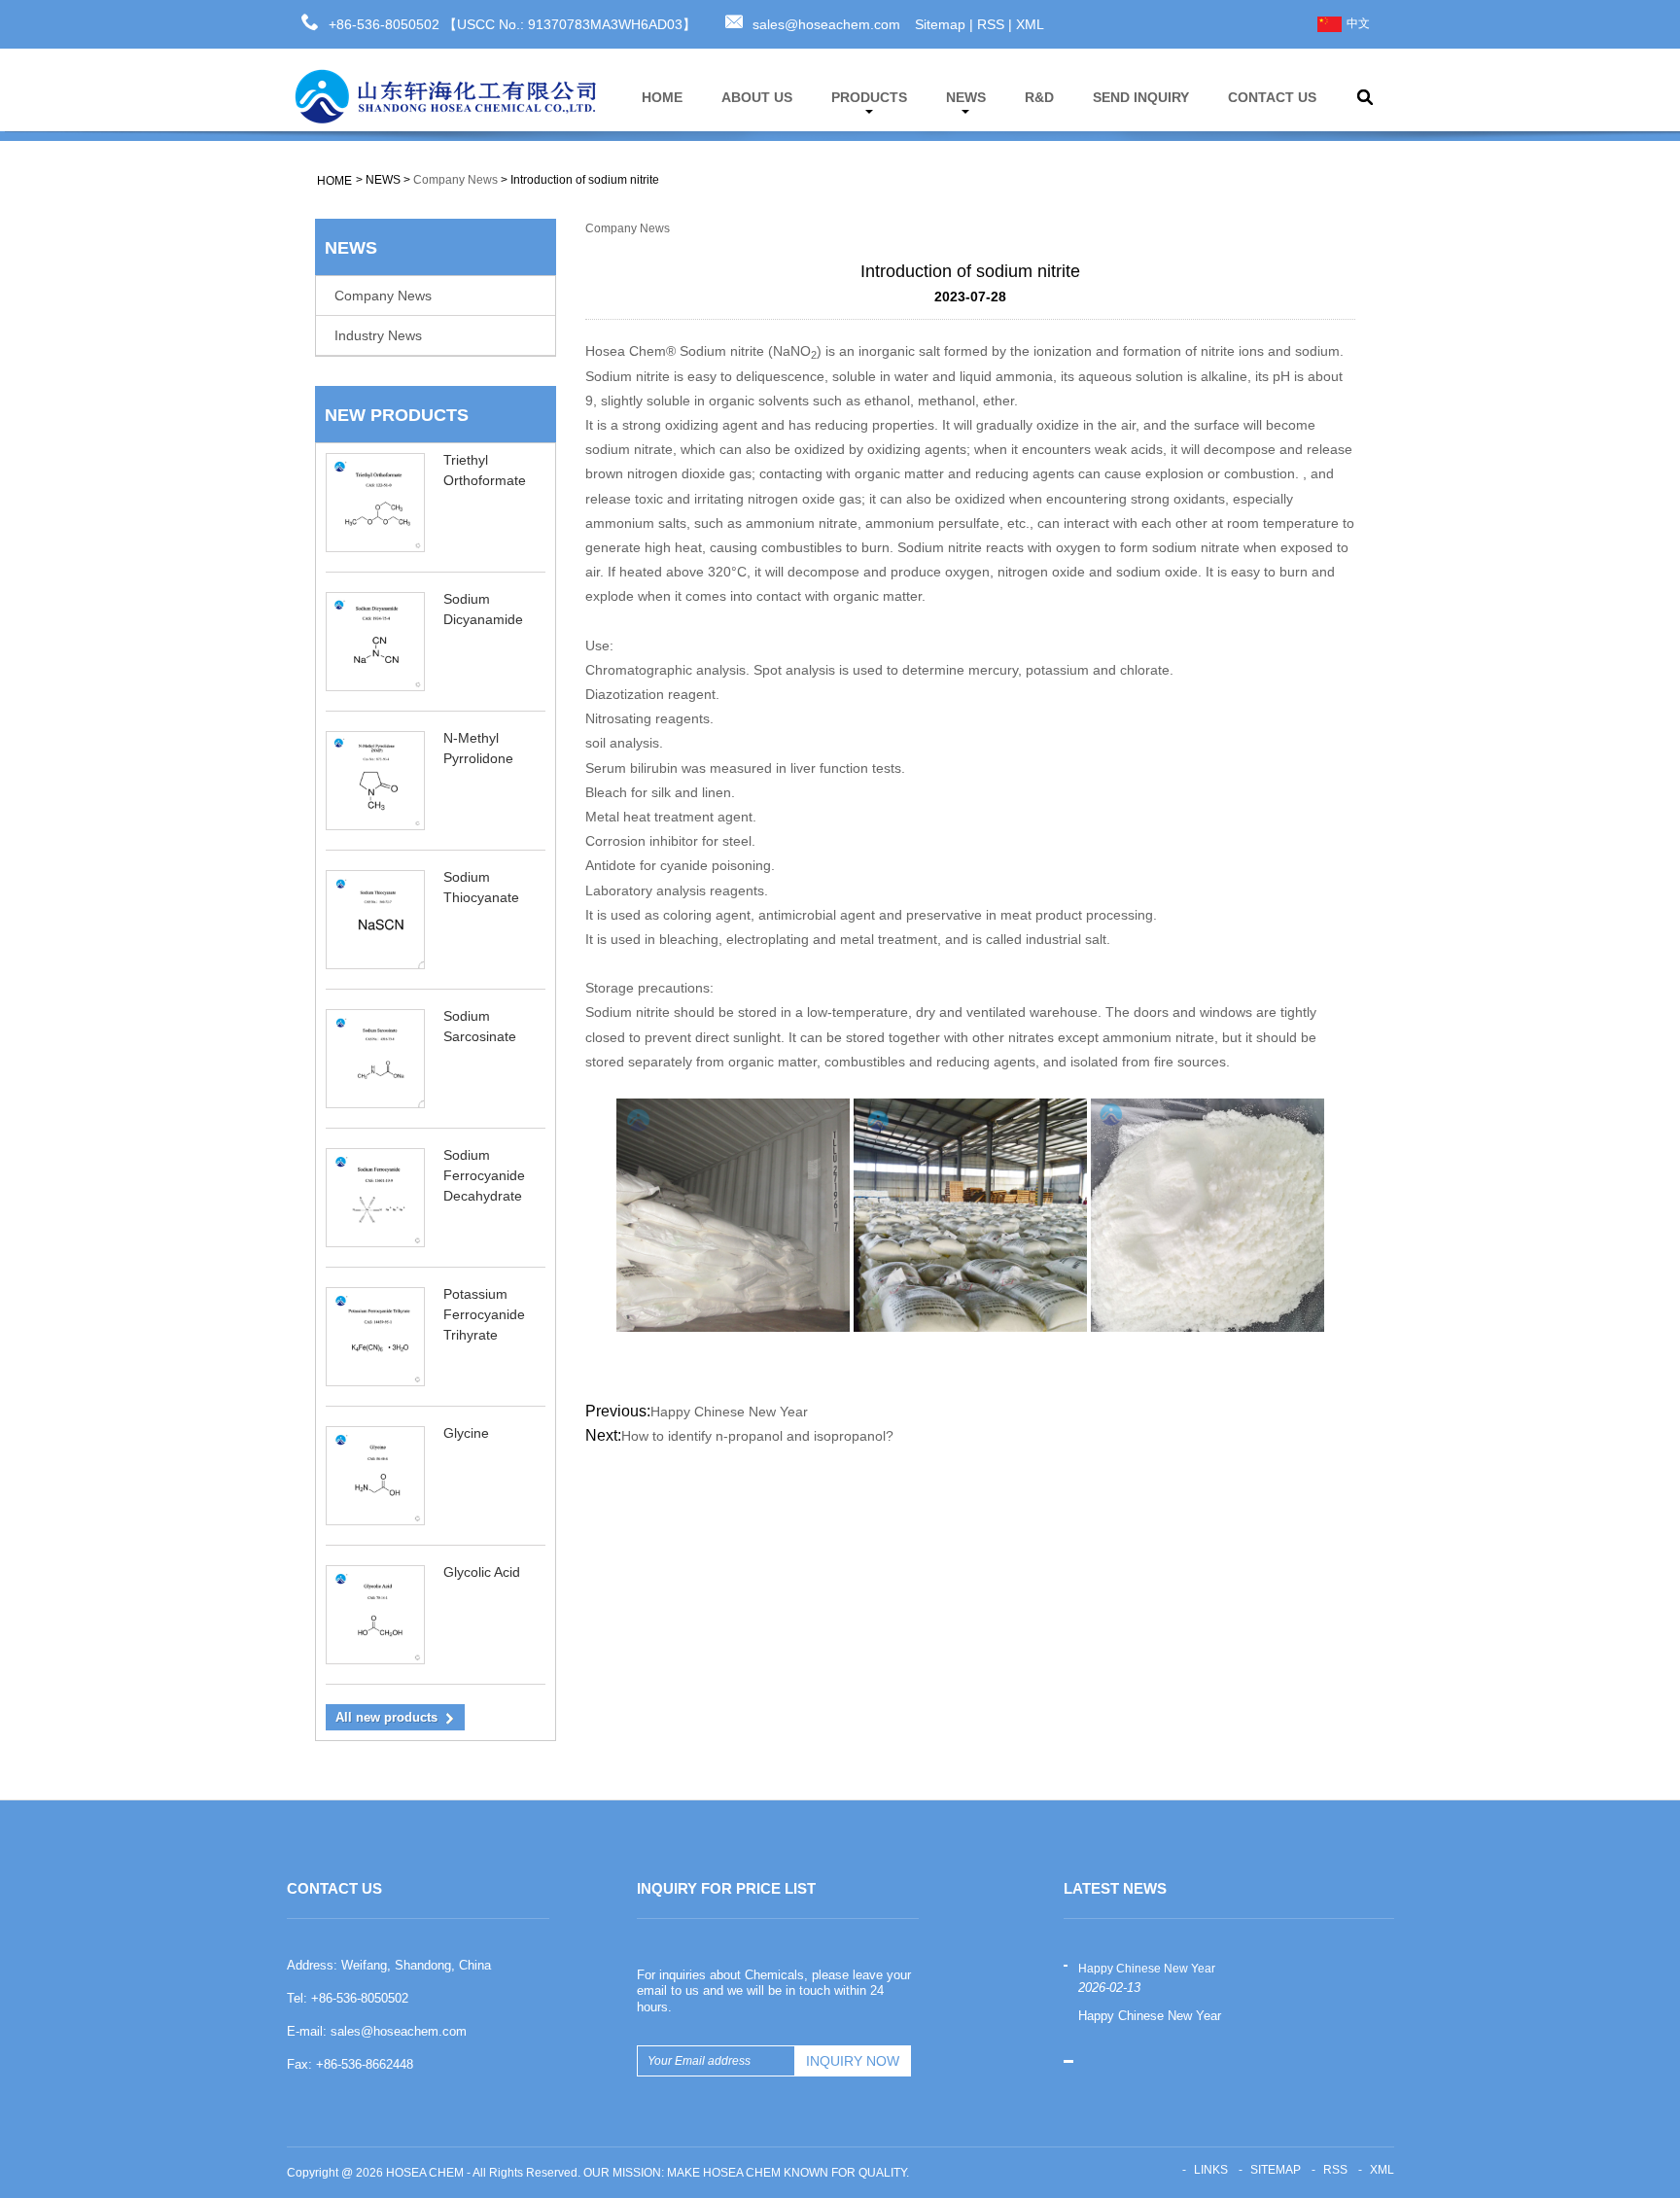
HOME (662, 97)
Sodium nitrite (722, 351)
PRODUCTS (869, 97)
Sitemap (940, 24)
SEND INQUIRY (1141, 97)
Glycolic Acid (482, 1572)
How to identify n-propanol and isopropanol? (757, 1436)
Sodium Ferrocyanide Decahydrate (484, 1175)
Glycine (466, 1433)
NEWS (966, 97)
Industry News (378, 335)
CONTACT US (1272, 97)
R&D (1039, 97)
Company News (455, 180)
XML (1030, 24)
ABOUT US (757, 97)
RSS (991, 24)
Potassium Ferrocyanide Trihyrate (484, 1314)
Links (1211, 2170)
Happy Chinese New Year (729, 1412)
